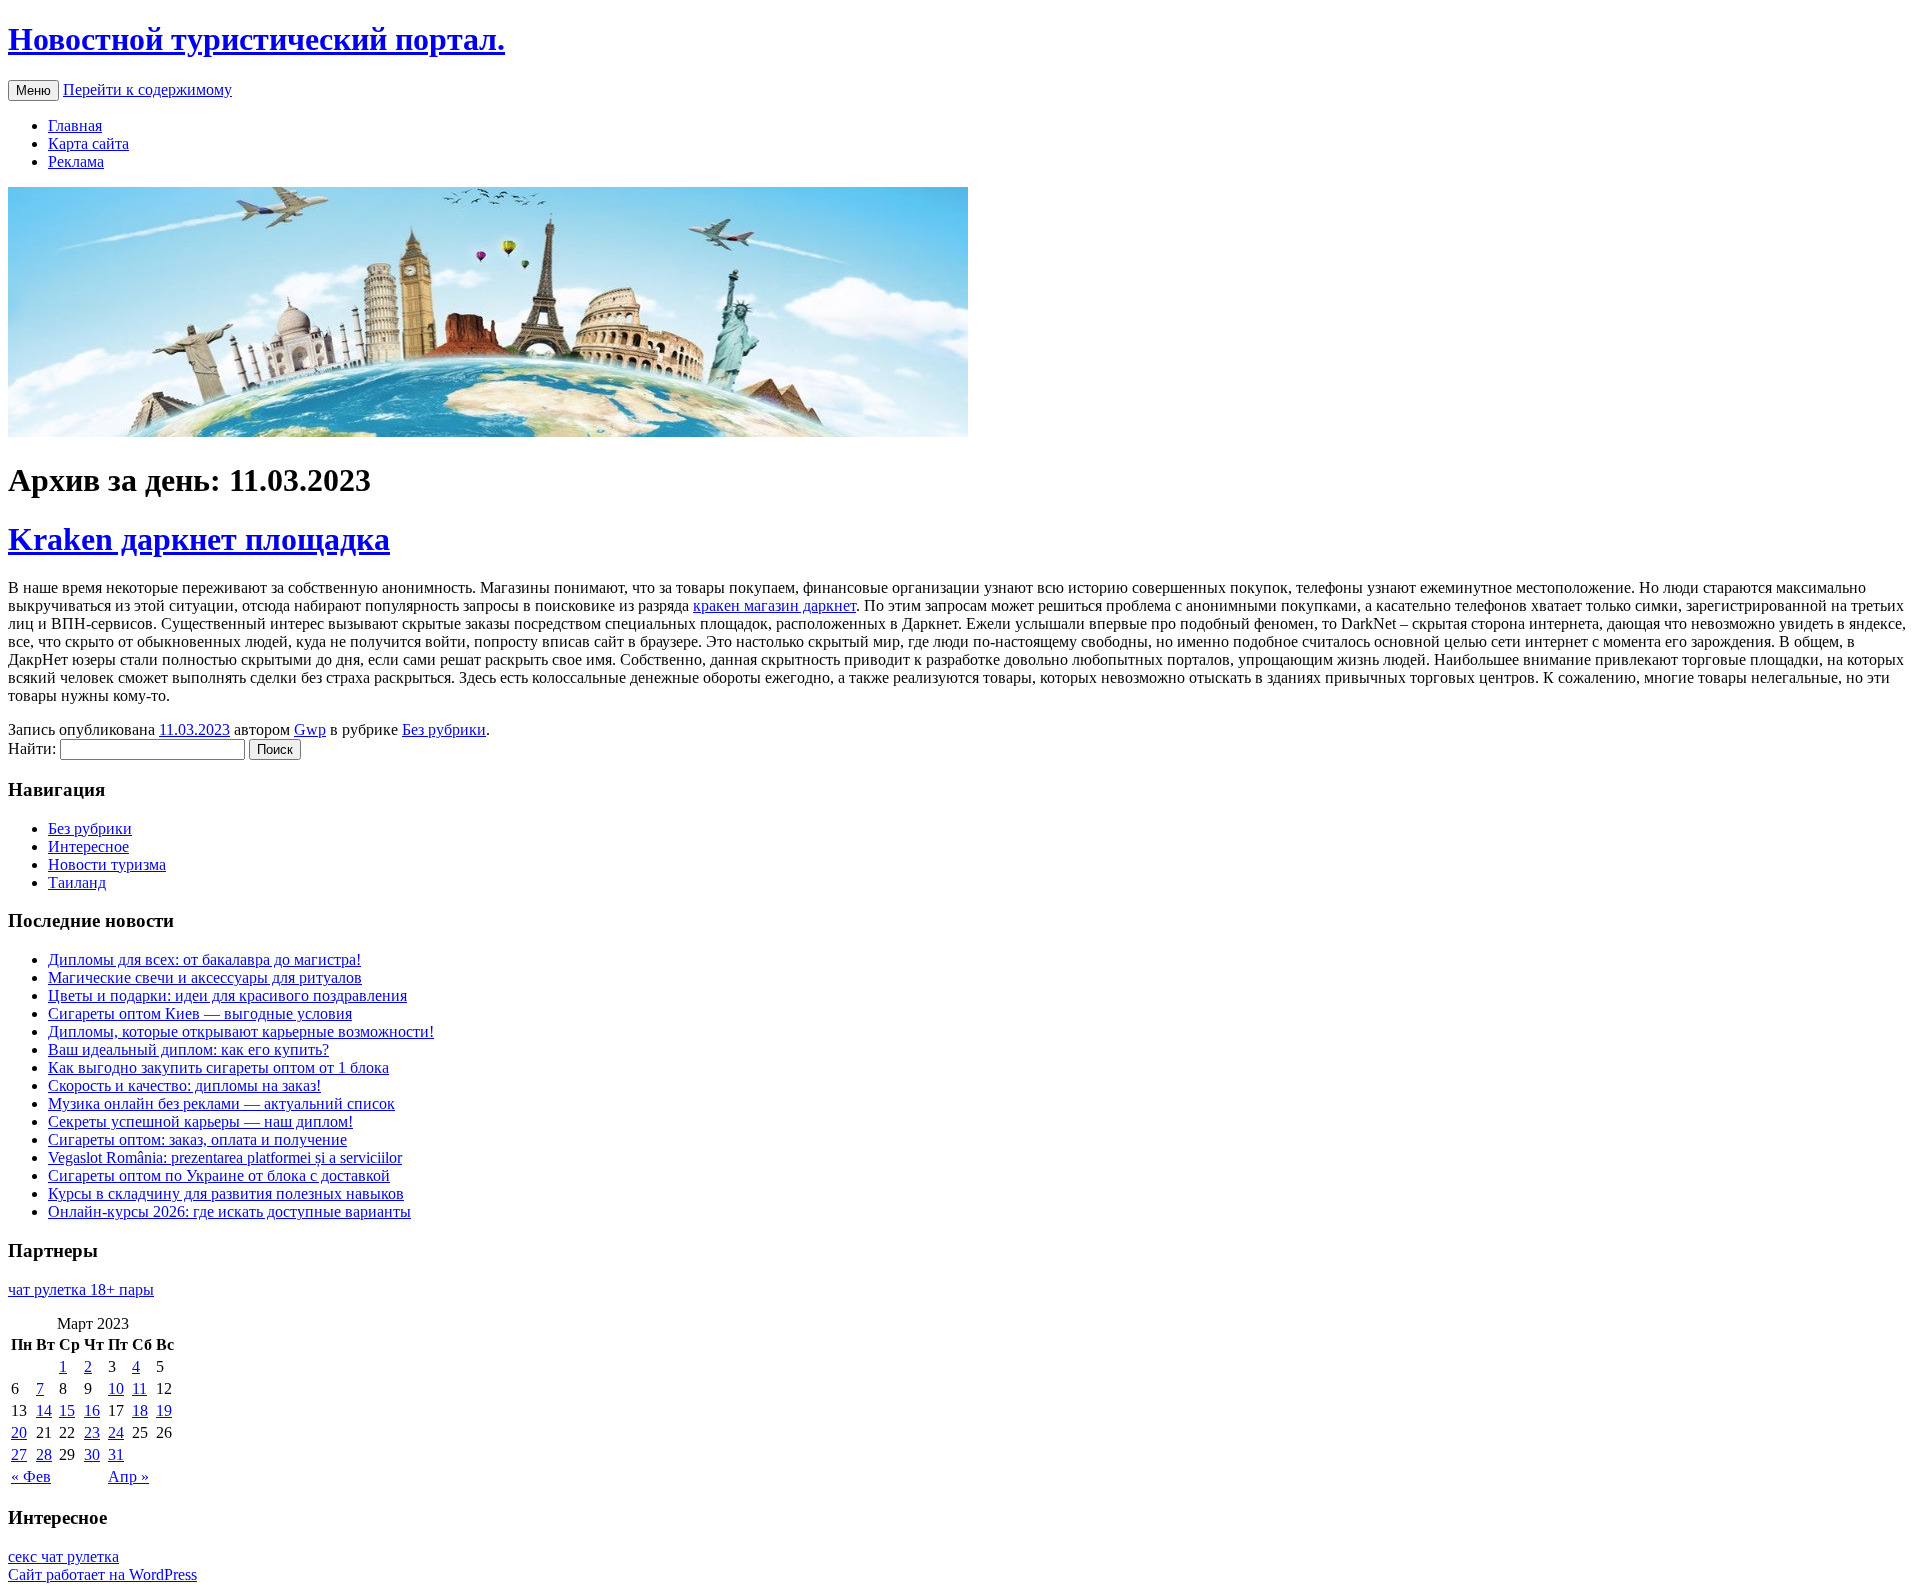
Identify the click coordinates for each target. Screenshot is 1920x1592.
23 (92, 1432)
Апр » (128, 1476)
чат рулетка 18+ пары (81, 1289)
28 (44, 1454)
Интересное (88, 846)
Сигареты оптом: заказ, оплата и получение (197, 1139)
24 (116, 1432)
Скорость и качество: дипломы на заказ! (184, 1085)
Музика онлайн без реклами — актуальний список (221, 1103)
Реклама (76, 161)
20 (19, 1432)
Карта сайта (88, 143)
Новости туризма (107, 864)
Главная (75, 125)
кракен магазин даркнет (774, 605)
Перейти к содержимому (147, 89)
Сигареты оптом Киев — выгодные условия (200, 1013)
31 (116, 1454)
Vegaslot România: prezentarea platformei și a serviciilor (225, 1157)
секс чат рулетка (63, 1556)
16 (92, 1410)
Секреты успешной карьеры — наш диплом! (200, 1121)
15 (67, 1410)
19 (164, 1410)
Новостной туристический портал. (256, 39)
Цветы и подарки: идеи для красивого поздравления (227, 995)
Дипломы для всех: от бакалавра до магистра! (204, 959)
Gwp (310, 729)
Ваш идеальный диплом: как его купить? (188, 1049)
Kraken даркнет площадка (199, 539)
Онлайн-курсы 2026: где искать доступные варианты (229, 1211)
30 (92, 1454)
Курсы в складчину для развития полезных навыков (226, 1193)
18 (140, 1410)
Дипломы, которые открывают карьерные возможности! (241, 1031)
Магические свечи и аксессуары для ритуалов (205, 977)
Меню (33, 90)
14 (44, 1410)
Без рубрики (444, 729)
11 (139, 1388)
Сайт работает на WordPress (102, 1574)
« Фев (31, 1476)
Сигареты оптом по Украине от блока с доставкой (219, 1175)
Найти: (32, 748)
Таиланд (77, 882)
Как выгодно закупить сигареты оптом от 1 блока (218, 1067)
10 (116, 1388)
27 (19, 1454)
